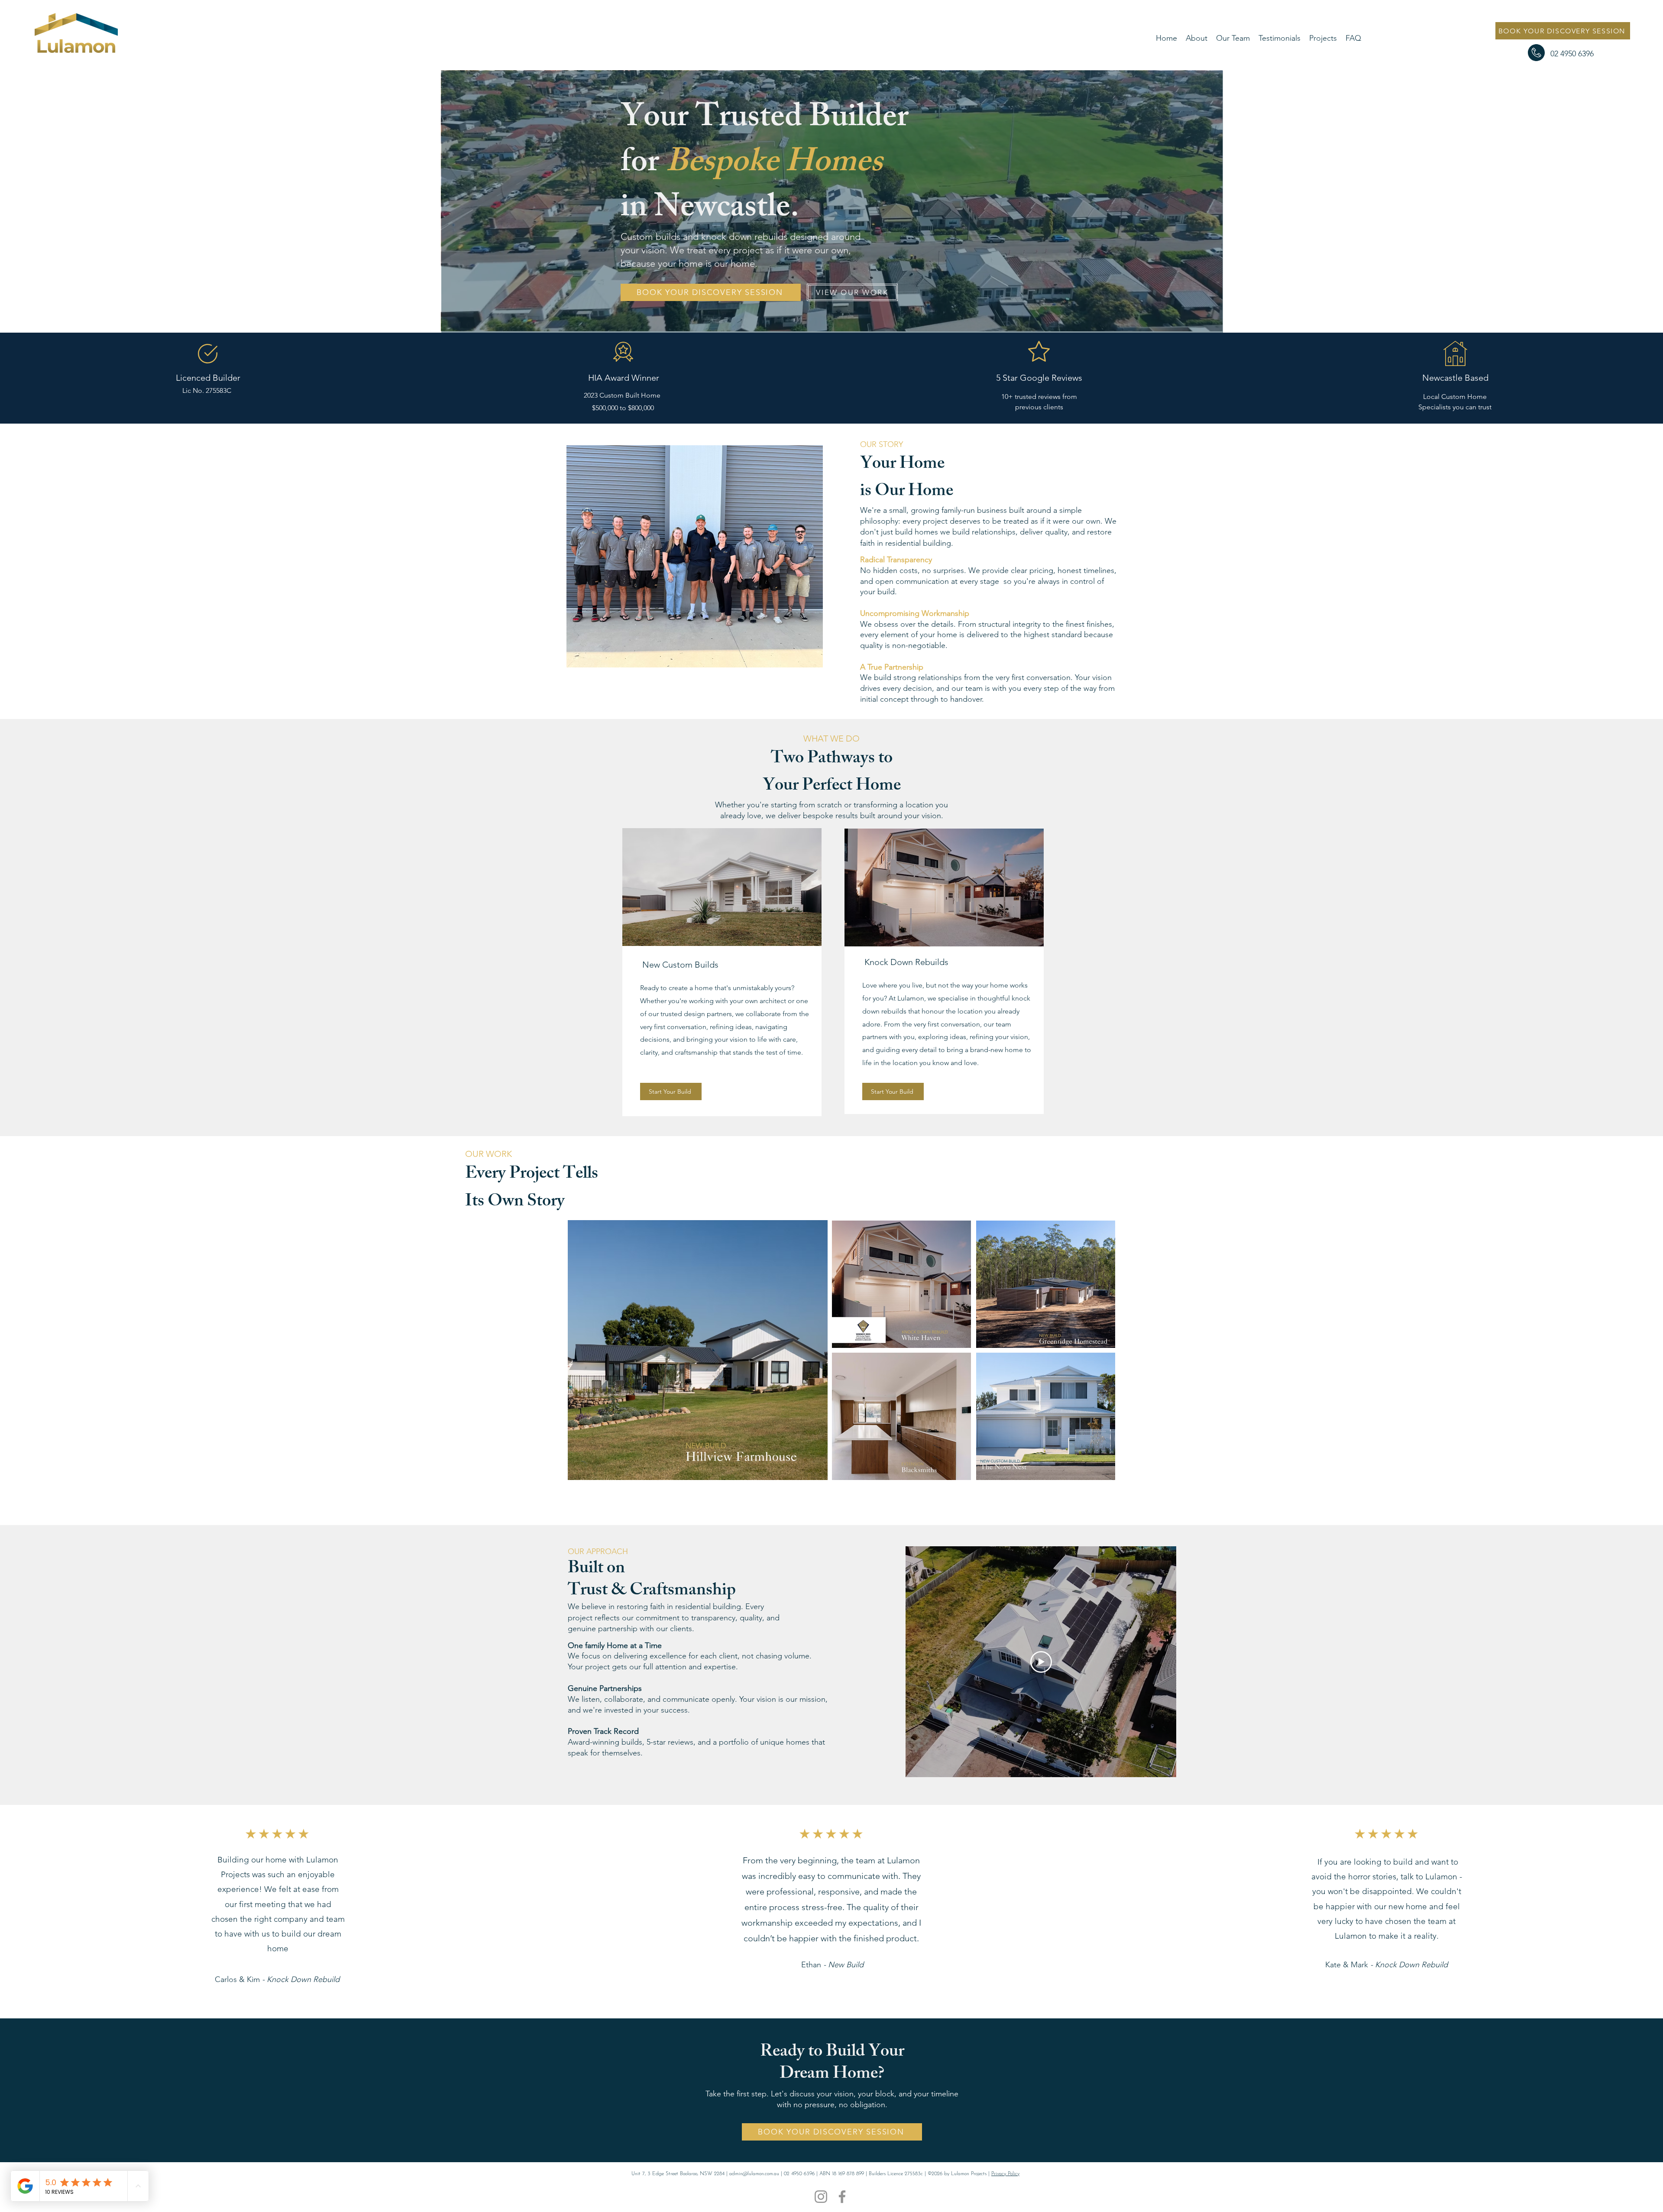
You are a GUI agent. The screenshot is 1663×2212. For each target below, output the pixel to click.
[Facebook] (842, 2197)
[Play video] (1041, 1662)
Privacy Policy (1005, 2174)
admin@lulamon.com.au (754, 2174)
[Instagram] (821, 2197)
